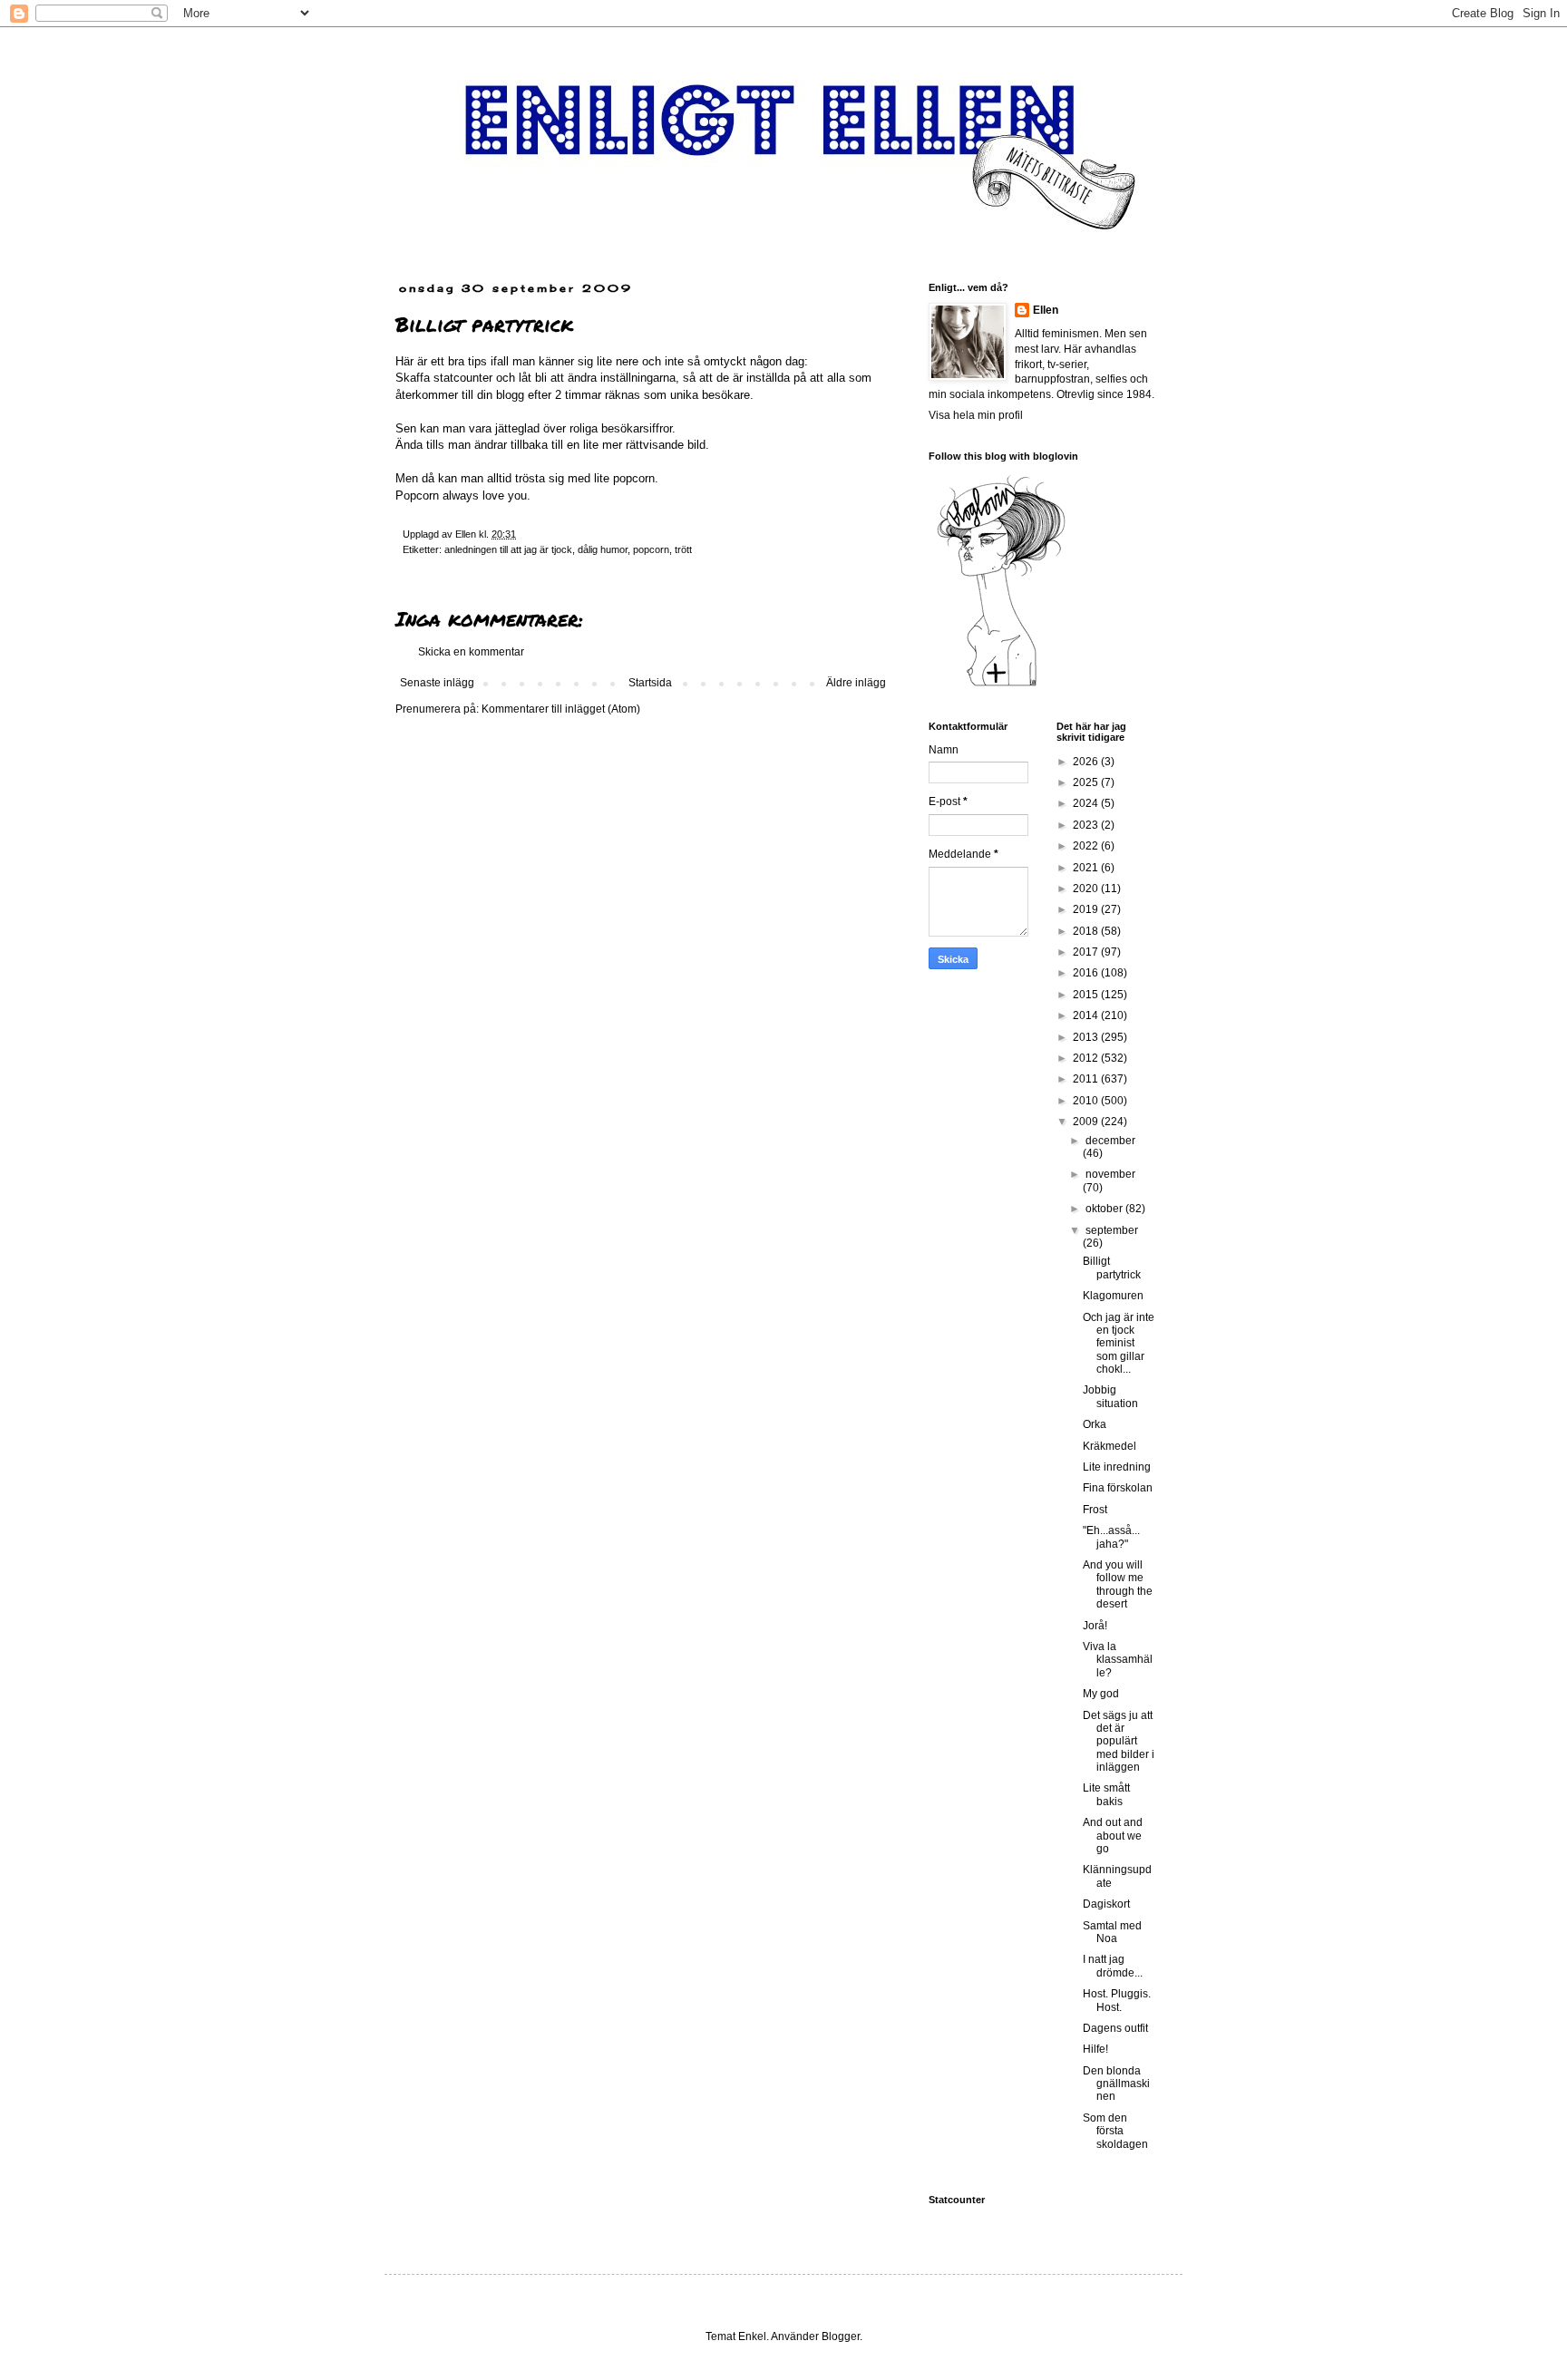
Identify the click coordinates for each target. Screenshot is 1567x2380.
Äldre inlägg (856, 683)
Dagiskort (1106, 1904)
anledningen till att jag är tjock (508, 549)
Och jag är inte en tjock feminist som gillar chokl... (1119, 1344)
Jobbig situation (1110, 1396)
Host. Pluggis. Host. (1117, 2000)
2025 (1087, 782)
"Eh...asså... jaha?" (1111, 1537)
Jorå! (1095, 1626)
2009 (1087, 1122)
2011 (1087, 1079)
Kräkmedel (1110, 1446)
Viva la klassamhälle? (1118, 1660)
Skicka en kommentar (471, 652)
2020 (1087, 889)
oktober (1105, 1209)
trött (683, 549)
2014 (1087, 1015)
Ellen (1046, 310)
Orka (1095, 1424)
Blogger (841, 2336)
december (1110, 1141)
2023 (1087, 825)
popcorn (651, 549)
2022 (1087, 846)
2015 (1087, 995)
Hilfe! (1095, 2049)
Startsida (650, 683)
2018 (1087, 931)
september (1112, 1230)
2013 (1087, 1037)
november (1110, 1174)
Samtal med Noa (1112, 1932)
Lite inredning (1117, 1467)
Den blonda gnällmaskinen (1116, 2084)
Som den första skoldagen (1115, 2131)
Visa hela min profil (976, 415)
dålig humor (603, 549)
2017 (1087, 952)
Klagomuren (1113, 1296)
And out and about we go (1113, 1836)
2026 (1087, 762)
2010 (1087, 1101)
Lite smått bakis (1106, 1794)
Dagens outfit (1115, 2028)
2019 (1087, 909)
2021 (1087, 868)
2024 (1087, 803)
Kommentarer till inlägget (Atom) (561, 709)
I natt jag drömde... (1113, 1966)
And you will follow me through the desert (1118, 1584)
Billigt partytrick (1112, 1268)
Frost (1095, 1510)
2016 (1087, 973)
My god (1101, 1694)
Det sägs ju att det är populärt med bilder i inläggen (1119, 1742)
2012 (1087, 1058)
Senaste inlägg (437, 683)
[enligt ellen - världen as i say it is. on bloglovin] (1001, 685)
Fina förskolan (1118, 1488)
